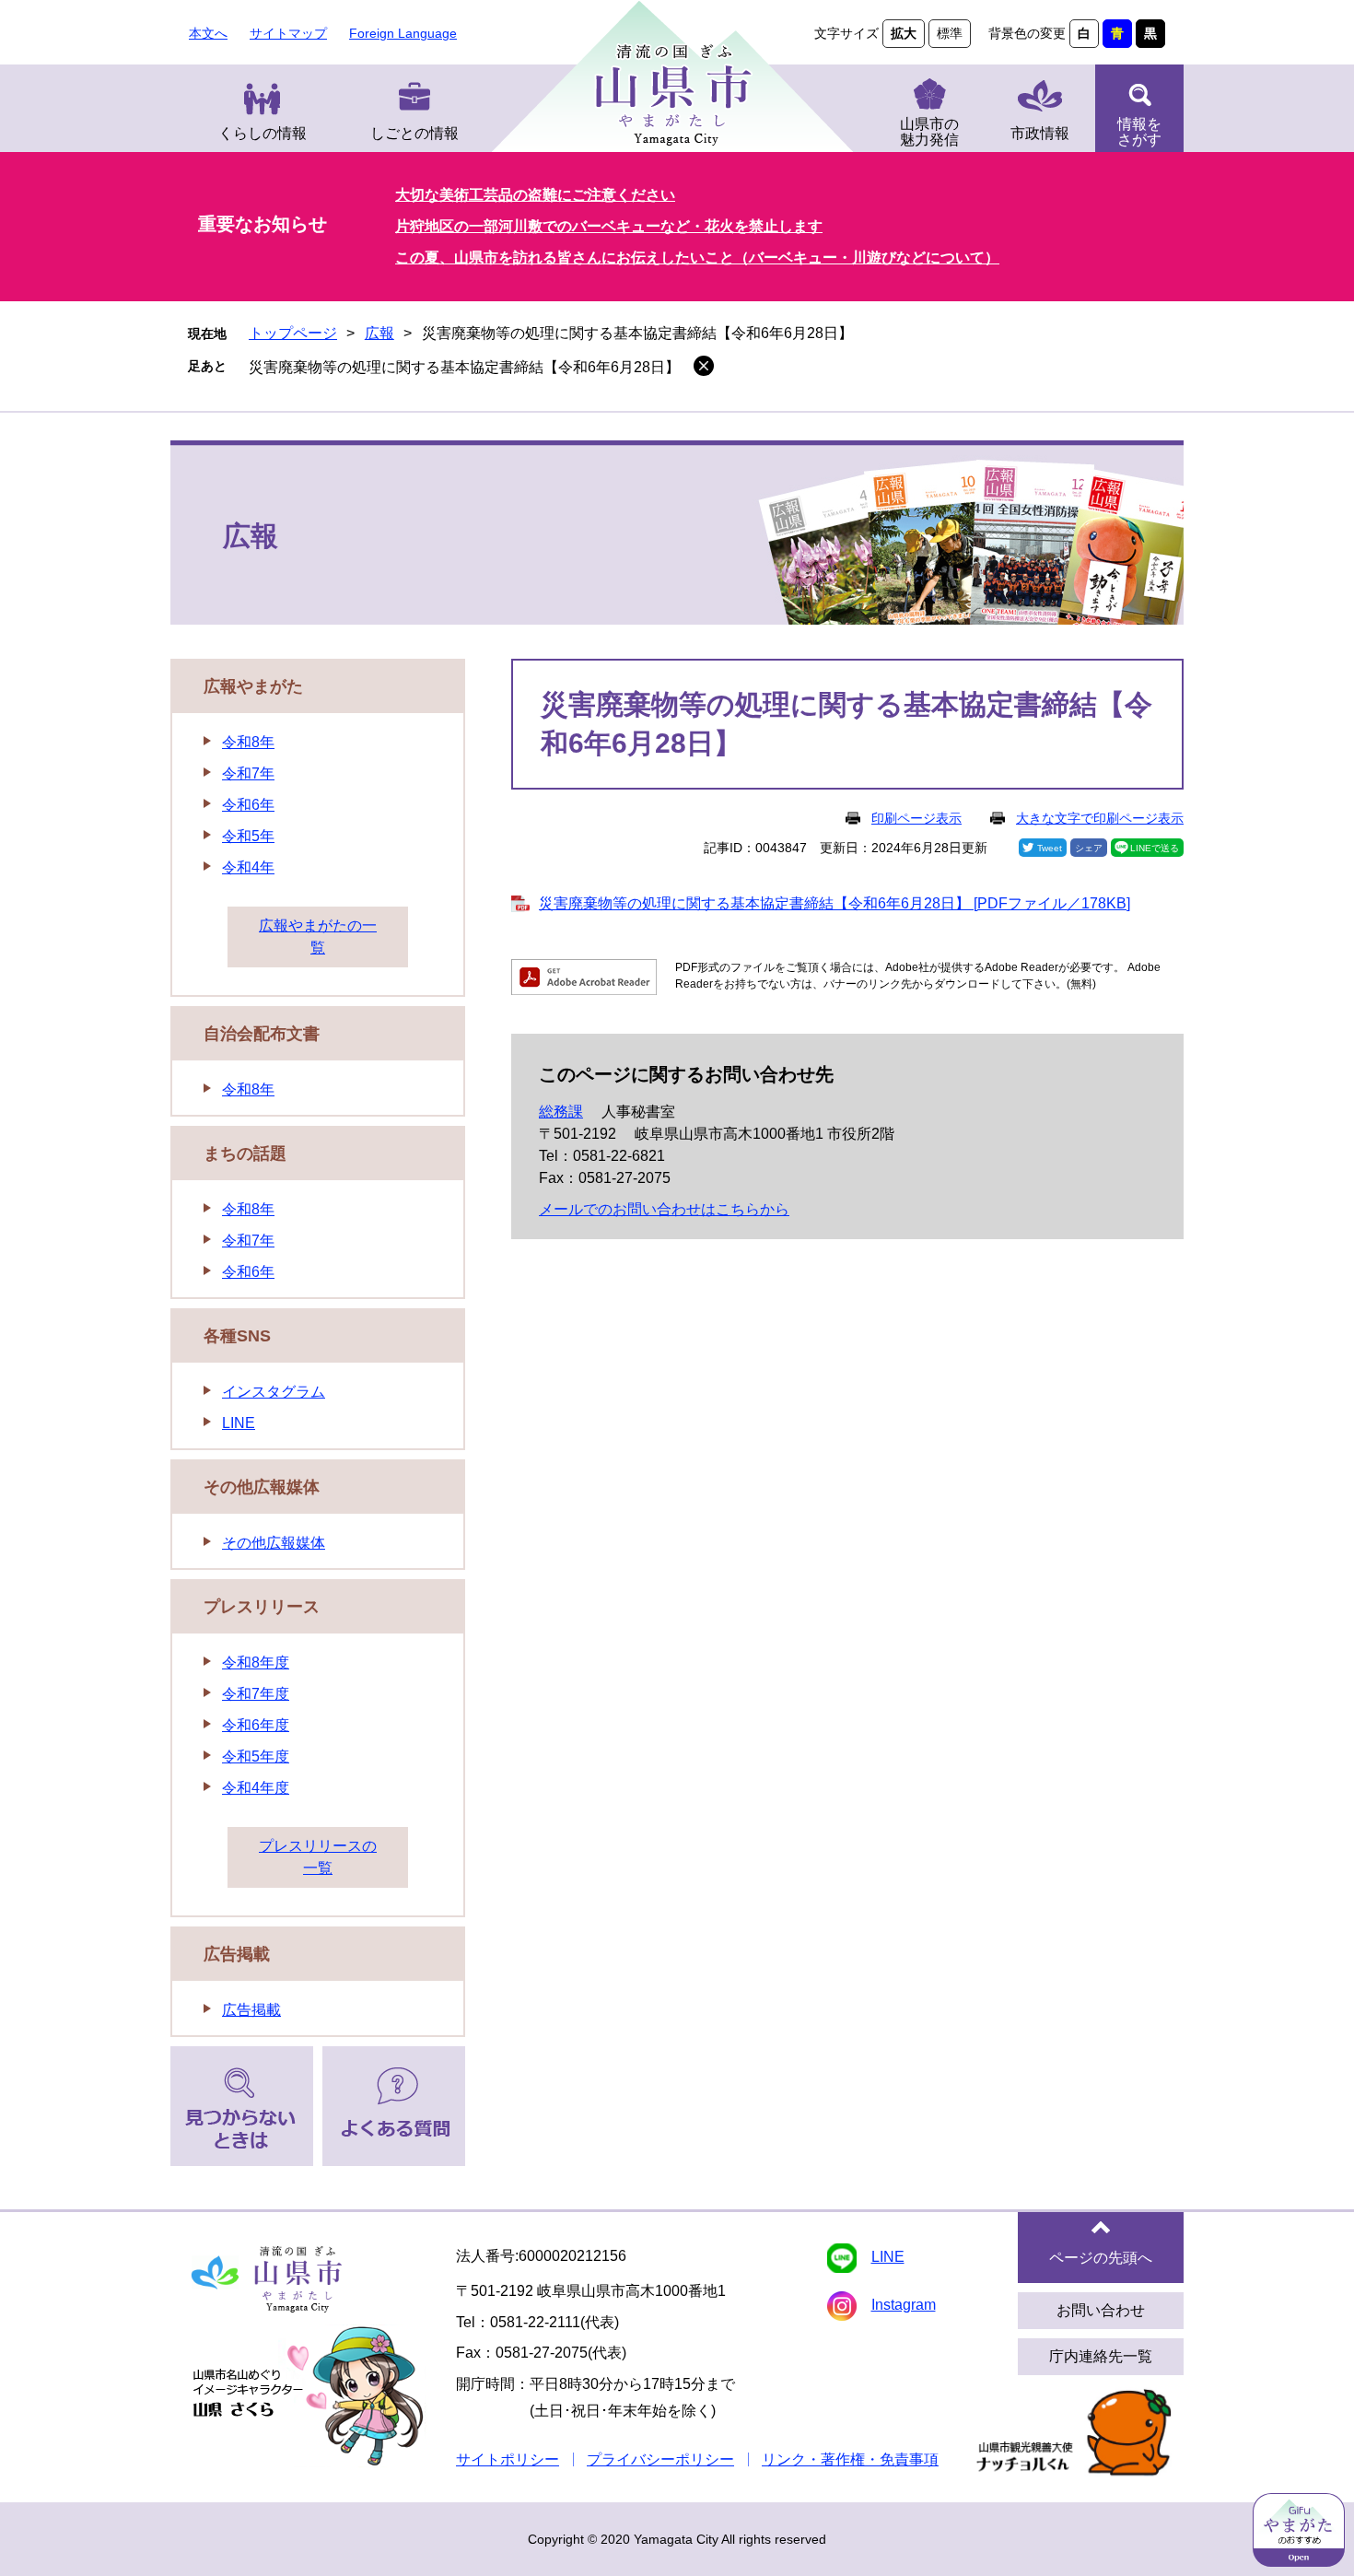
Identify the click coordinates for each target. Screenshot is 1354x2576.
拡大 (904, 33)
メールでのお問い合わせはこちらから (664, 1209)
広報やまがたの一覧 (318, 937)
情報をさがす (1139, 132)
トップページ (293, 333)
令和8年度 (256, 1663)
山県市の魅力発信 (929, 132)
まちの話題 (245, 1153)
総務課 (561, 1112)
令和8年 (248, 742)
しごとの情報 (414, 133)
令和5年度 (256, 1756)
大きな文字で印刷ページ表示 (1100, 818)
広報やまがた (253, 686)
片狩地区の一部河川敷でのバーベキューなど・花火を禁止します (609, 226)
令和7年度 (256, 1694)
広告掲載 (237, 1954)
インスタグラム (274, 1392)
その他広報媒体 (262, 1487)
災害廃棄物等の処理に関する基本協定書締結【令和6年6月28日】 (464, 367)
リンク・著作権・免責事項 (850, 2459)
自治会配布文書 (262, 1034)
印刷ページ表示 (916, 818)
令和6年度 (256, 1725)
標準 (950, 33)
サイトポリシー (508, 2459)
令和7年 (248, 773)
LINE (239, 1423)
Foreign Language (403, 33)
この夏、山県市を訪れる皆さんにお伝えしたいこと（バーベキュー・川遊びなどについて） (697, 258)
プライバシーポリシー (660, 2459)
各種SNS (237, 1336)
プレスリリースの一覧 (318, 1857)
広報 (379, 333)
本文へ (208, 33)
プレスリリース (262, 1607)
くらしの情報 (263, 133)
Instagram (904, 2305)
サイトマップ (288, 33)
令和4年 (248, 867)
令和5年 (248, 836)
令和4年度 (256, 1788)
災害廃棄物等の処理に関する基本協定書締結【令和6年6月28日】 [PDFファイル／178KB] (835, 903)
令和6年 (248, 805)
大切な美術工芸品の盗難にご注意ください (535, 195)
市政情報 (1040, 133)
